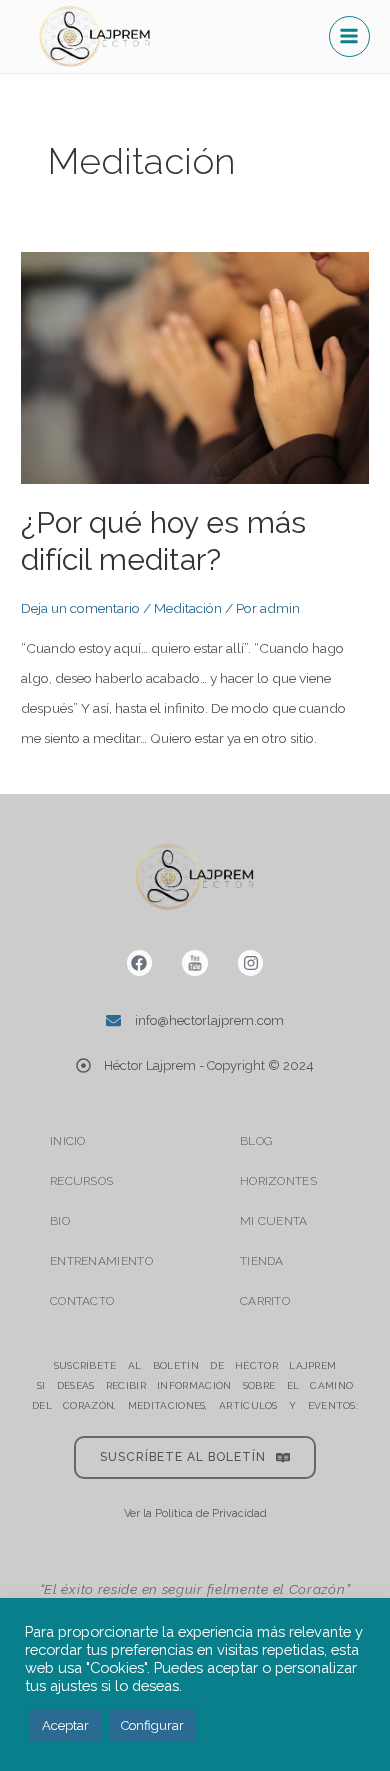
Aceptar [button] (65, 1725)
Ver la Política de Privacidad (195, 1513)
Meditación (188, 608)
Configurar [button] (152, 1725)
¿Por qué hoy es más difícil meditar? (163, 541)
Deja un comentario (80, 608)
